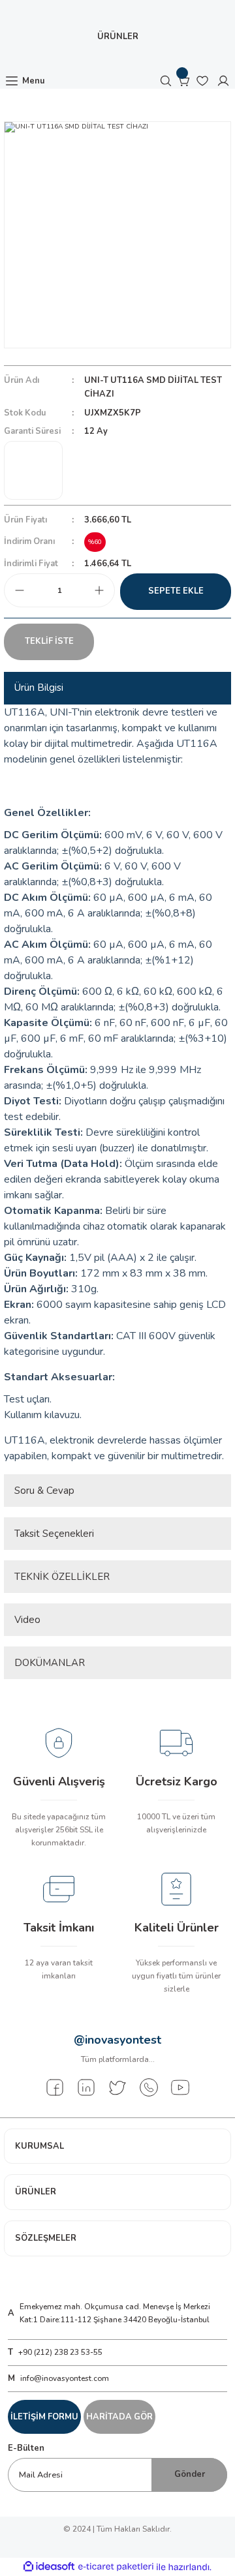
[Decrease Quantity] (20, 590)
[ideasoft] (49, 2567)
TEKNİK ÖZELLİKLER (62, 1577)
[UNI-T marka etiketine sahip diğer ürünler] (33, 470)
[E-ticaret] (116, 2567)
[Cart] (184, 81)
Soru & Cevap (44, 1491)
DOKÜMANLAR (50, 1663)
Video (27, 1620)
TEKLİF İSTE (49, 641)
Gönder (190, 2474)
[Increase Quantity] (99, 590)
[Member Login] (223, 81)
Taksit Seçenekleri (54, 1534)
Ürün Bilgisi (39, 688)
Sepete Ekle (176, 591)
